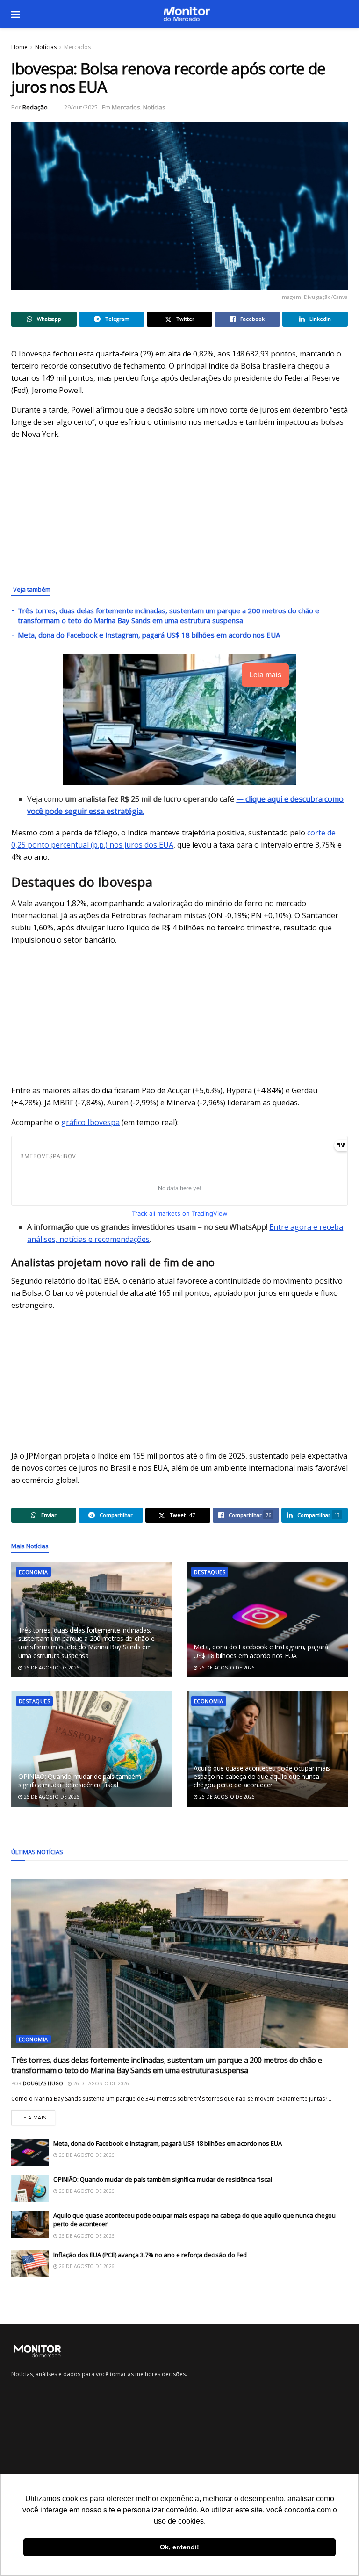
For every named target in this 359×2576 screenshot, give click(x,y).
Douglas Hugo (43, 2083)
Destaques (210, 1572)
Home (19, 47)
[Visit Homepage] (187, 14)
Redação (35, 107)
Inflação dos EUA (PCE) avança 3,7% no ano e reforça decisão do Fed (150, 2255)
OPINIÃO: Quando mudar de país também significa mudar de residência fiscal (80, 1781)
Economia (33, 1572)
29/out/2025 (81, 107)
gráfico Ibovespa (90, 1122)
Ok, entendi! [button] (179, 2547)
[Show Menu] (16, 14)
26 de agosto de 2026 (51, 1668)
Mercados (77, 47)
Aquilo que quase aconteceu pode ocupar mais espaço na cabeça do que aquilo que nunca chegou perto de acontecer (262, 1776)
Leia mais (38, 2115)
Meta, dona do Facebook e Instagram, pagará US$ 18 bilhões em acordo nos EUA (149, 635)
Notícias (46, 47)
